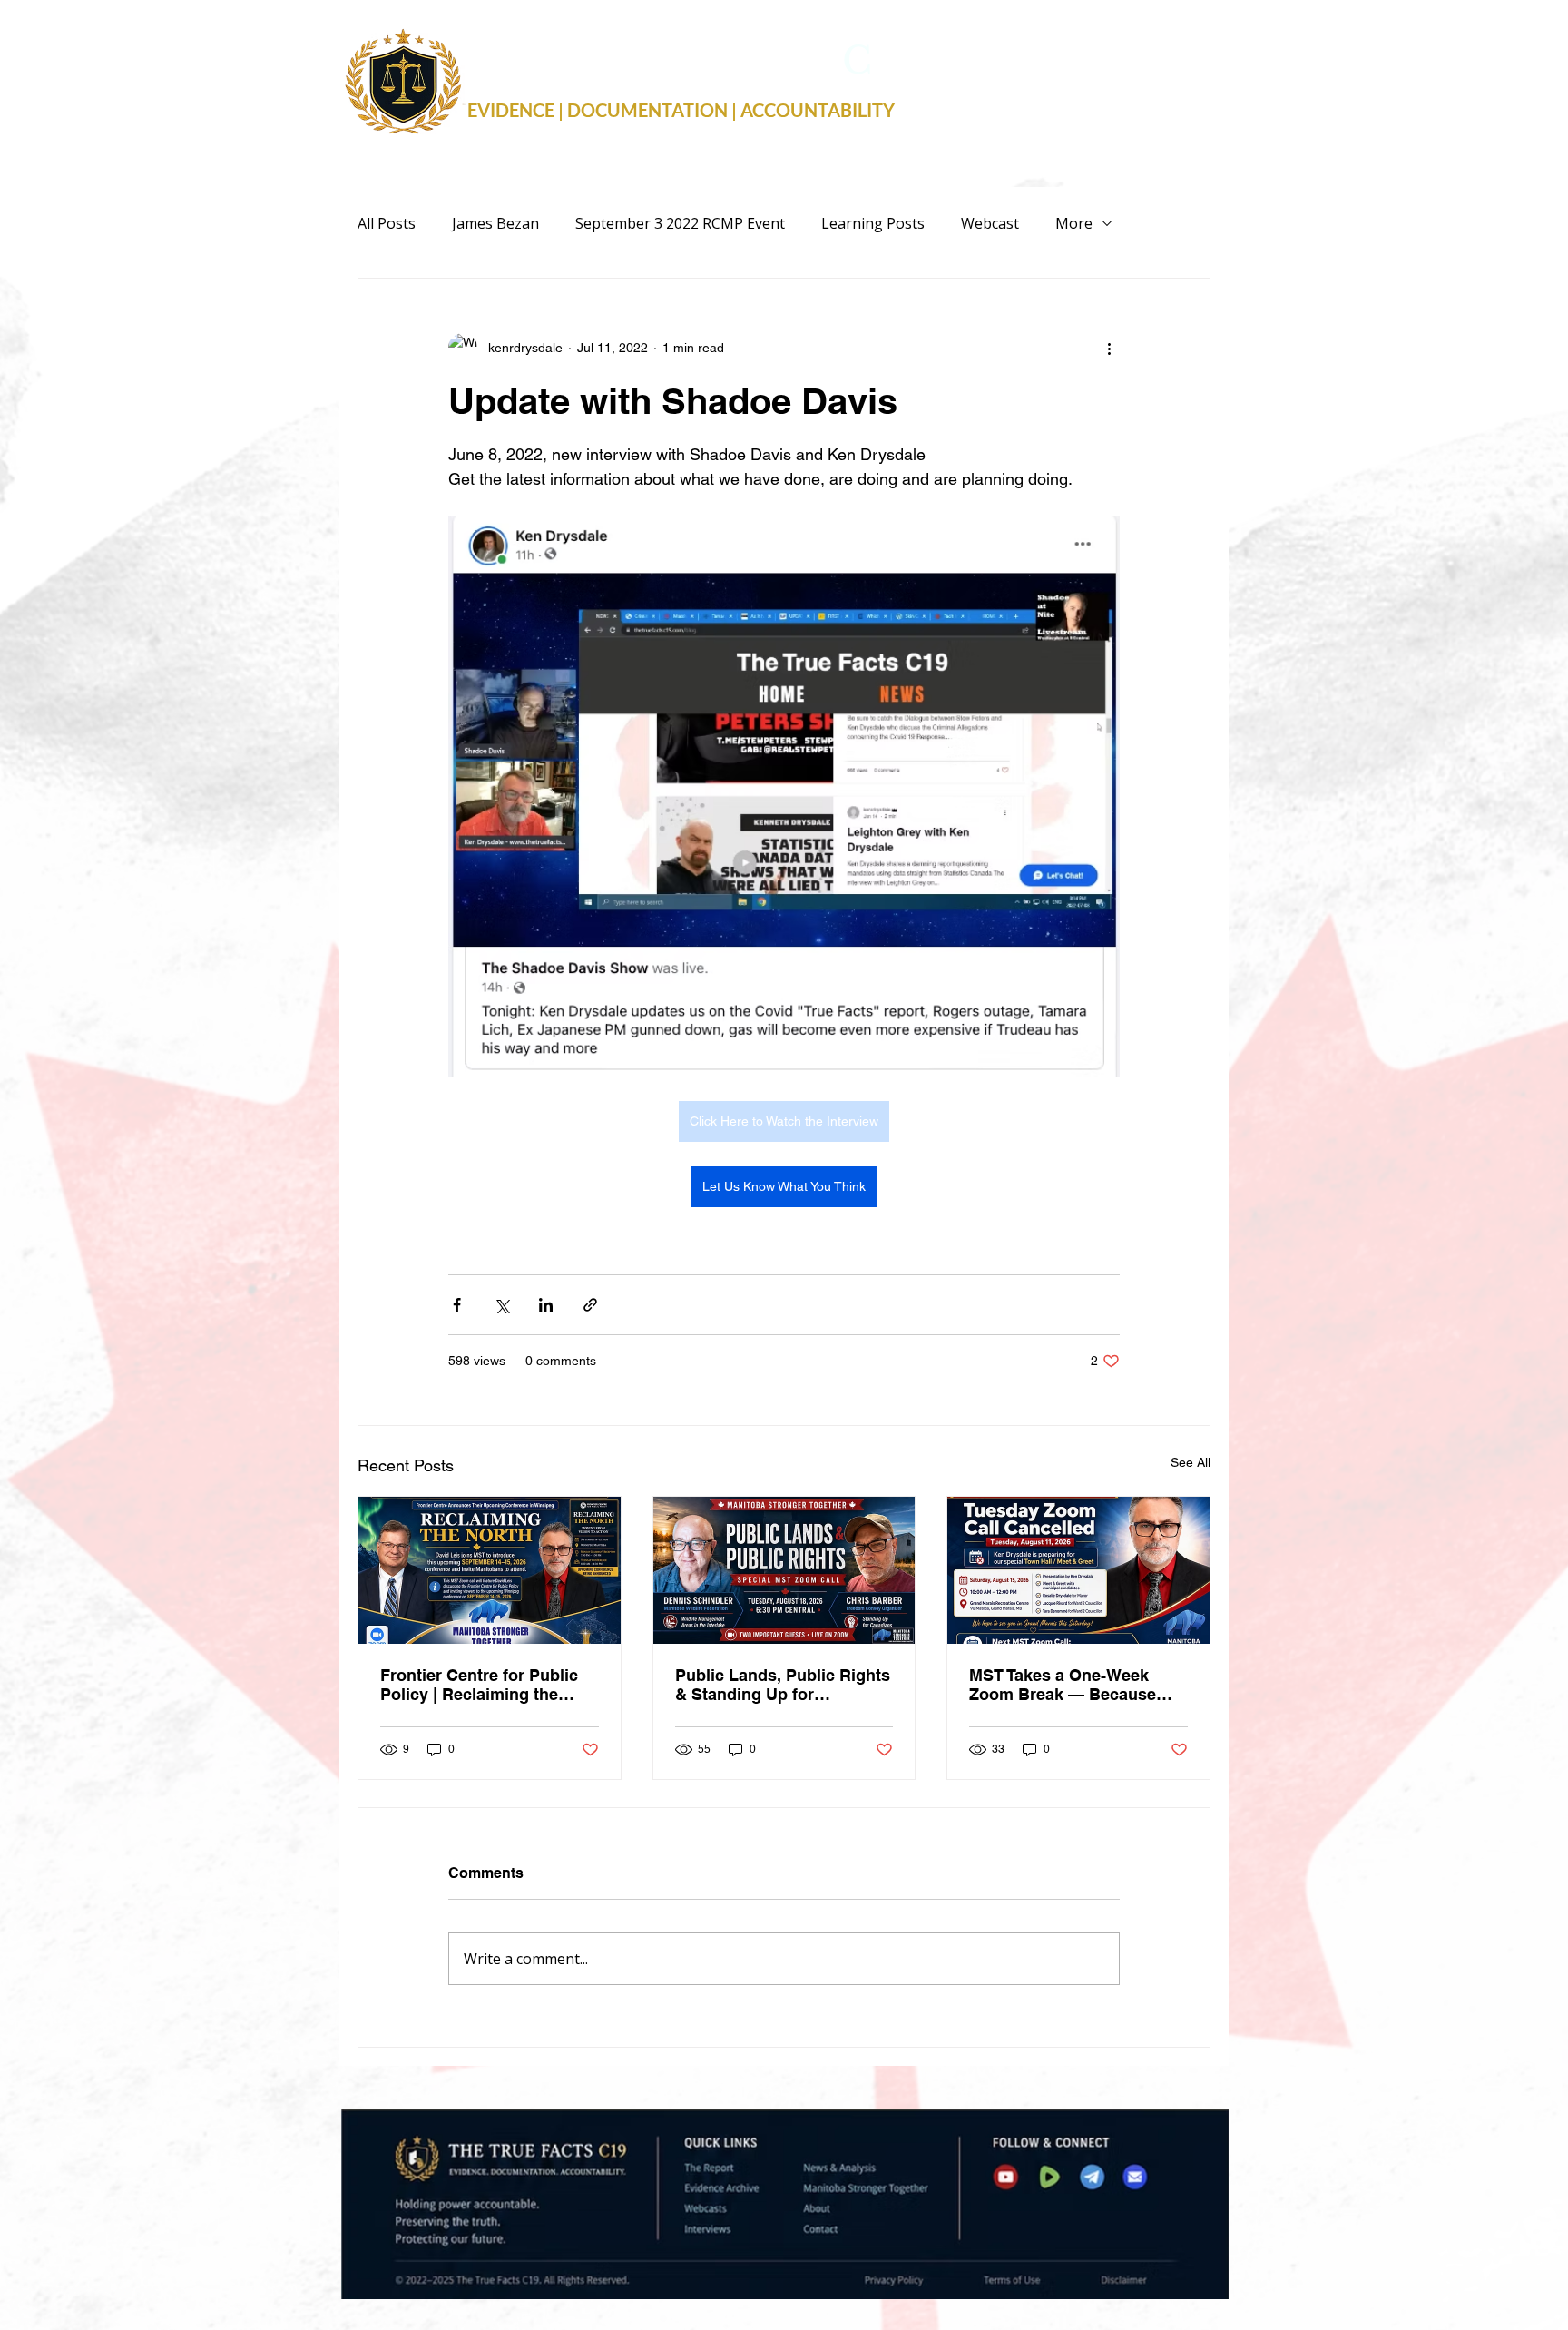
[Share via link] (590, 1305)
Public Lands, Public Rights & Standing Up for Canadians (783, 1685)
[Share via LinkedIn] (546, 1305)
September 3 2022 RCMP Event (680, 223)
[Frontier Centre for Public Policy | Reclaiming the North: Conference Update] (490, 1570)
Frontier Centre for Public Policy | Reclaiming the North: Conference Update (482, 1685)
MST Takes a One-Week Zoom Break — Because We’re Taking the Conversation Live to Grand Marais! (1076, 1685)
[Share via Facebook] (457, 1305)
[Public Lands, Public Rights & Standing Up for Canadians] (784, 1570)
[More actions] (1109, 348)
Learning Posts (873, 223)
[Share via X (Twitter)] (501, 1305)
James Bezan (495, 223)
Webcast (990, 223)
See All (1191, 1462)
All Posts (387, 223)
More (1074, 223)
